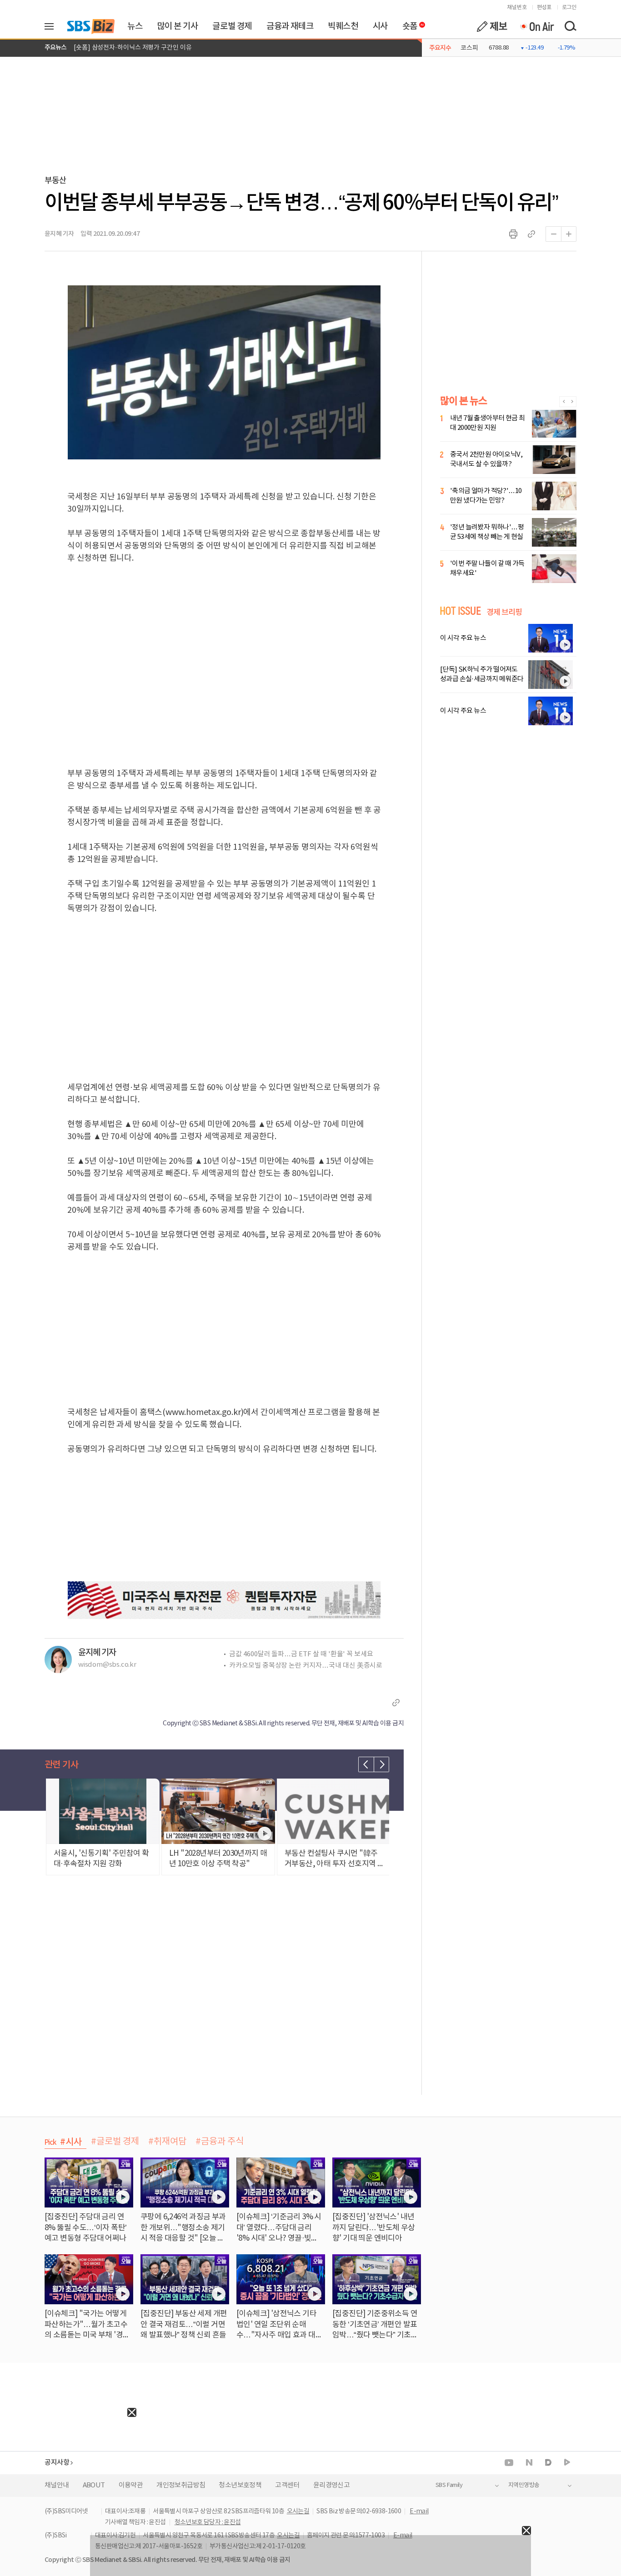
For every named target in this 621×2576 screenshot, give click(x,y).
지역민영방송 (524, 2485)
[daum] (548, 2463)
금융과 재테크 (290, 26)
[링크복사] (531, 234)
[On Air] (537, 26)
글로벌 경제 (232, 26)
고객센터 (287, 2485)
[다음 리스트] (381, 1764)
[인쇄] (513, 234)
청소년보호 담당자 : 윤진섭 (208, 2522)
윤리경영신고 (331, 2485)
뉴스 (135, 26)
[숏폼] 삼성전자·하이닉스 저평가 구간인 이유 (133, 48)
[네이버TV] (567, 2463)
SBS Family (449, 2485)
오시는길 (298, 2511)
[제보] (492, 26)
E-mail (419, 2511)
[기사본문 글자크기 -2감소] (553, 234)
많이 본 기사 (177, 26)
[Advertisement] (68, 2474)
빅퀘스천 (343, 26)
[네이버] (529, 2462)
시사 (380, 26)
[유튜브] (509, 2463)
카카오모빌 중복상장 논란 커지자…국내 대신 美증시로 (306, 1666)
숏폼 (408, 24)
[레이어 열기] (52, 26)
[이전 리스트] (366, 1764)
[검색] (570, 26)
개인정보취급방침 (181, 2485)
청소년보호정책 (240, 2485)
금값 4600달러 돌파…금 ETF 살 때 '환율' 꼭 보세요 (301, 1654)
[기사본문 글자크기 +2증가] (569, 234)
